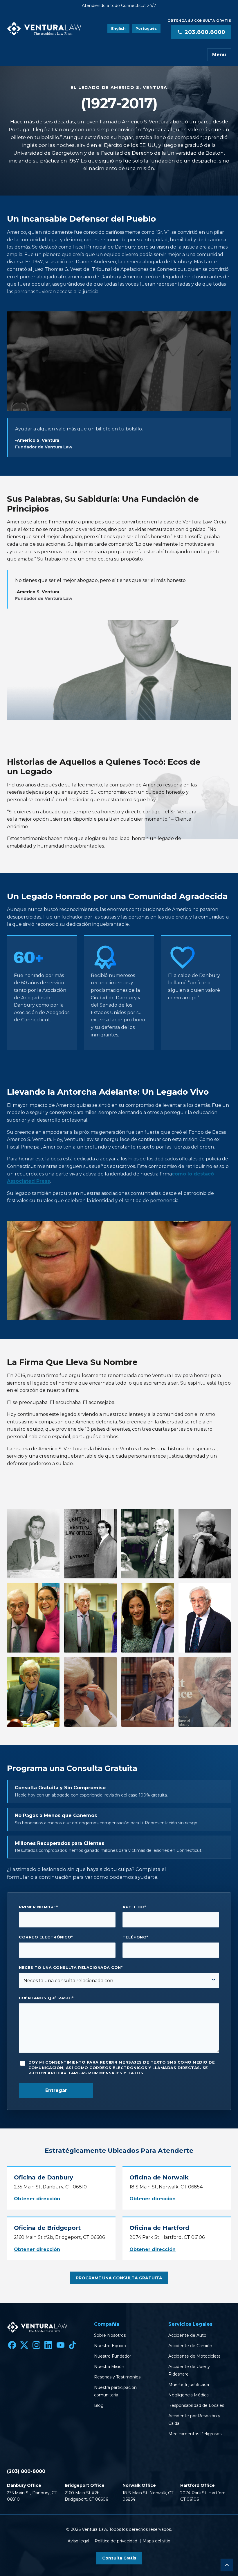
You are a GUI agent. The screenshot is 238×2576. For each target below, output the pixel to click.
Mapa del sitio (156, 2541)
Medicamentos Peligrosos (195, 2434)
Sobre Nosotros (110, 2335)
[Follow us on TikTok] (73, 2345)
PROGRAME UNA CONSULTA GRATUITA (119, 2278)
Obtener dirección (37, 2199)
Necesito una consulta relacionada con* (71, 1968)
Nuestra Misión (109, 2367)
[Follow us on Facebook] (12, 2345)
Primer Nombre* (38, 1907)
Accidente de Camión (190, 2346)
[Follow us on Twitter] (24, 2345)
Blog (99, 2405)
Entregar (56, 2090)
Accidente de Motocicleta (194, 2356)
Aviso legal (78, 2541)
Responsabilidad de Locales (196, 2405)
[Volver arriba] (227, 2565)
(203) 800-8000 (26, 2471)
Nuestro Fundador (113, 2356)
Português (146, 29)
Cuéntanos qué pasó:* (46, 1998)
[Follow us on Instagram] (36, 2345)
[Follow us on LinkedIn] (48, 2345)
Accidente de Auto (187, 2335)
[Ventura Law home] (44, 29)
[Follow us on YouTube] (60, 2345)
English (118, 29)
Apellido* (134, 1907)
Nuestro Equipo (110, 2346)
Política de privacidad (116, 2541)
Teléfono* (135, 1937)
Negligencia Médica (189, 2395)
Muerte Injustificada (189, 2385)
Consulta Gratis (119, 2558)
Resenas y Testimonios (117, 2377)
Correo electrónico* (46, 1937)
